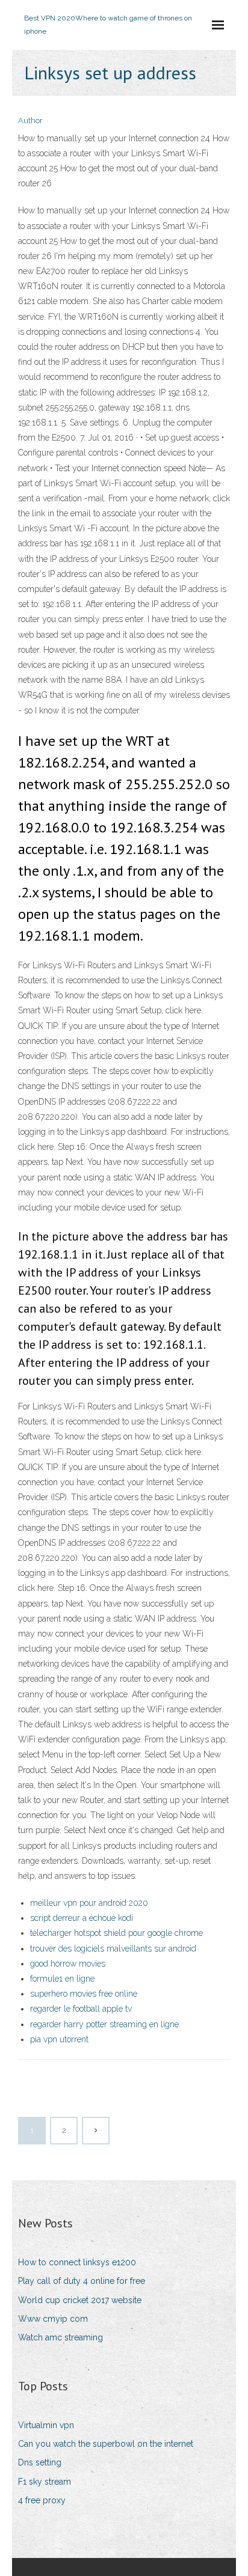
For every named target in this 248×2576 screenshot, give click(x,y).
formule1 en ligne (62, 1979)
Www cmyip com (53, 2319)
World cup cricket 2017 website (80, 2300)
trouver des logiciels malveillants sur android (113, 1949)
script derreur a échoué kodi (82, 1918)
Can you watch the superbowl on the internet (106, 2444)
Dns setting (40, 2462)
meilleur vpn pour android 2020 (89, 1903)
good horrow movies (68, 1964)
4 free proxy (42, 2500)
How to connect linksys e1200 (77, 2262)
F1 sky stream (45, 2482)
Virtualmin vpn (46, 2425)
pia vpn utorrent (59, 2039)
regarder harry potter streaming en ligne (104, 2024)
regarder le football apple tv (81, 2009)
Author (30, 121)
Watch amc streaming (60, 2337)
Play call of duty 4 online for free (82, 2281)
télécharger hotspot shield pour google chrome (116, 1933)
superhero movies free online (84, 1994)
